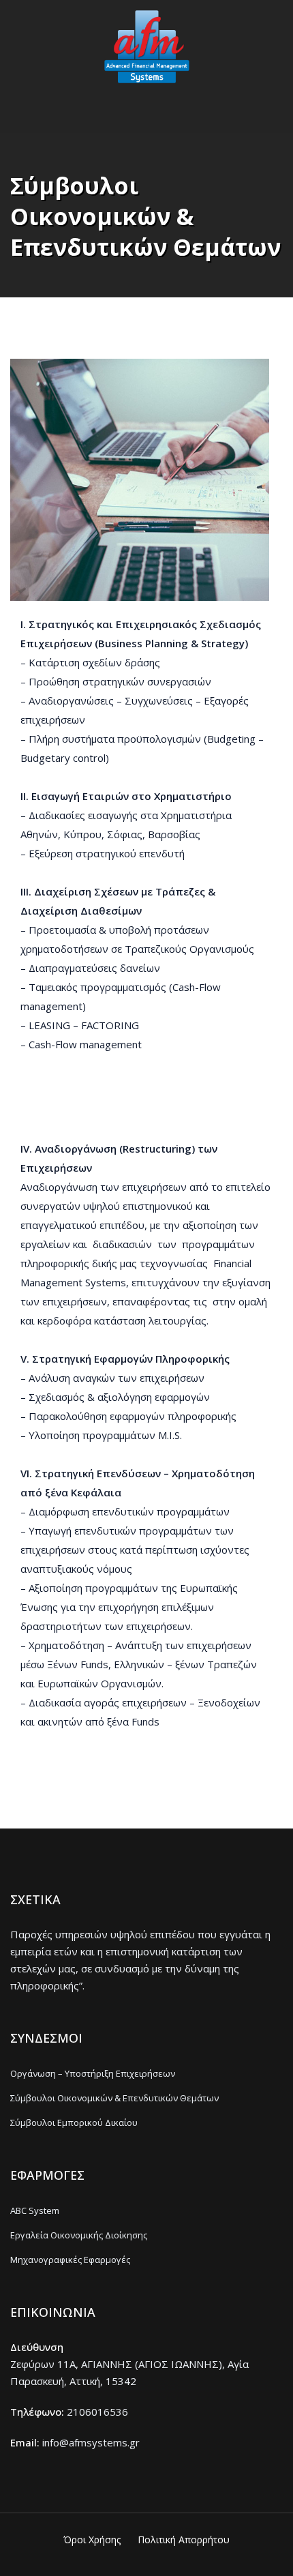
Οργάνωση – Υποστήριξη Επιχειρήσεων (93, 2073)
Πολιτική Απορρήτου (184, 2540)
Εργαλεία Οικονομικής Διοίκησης (79, 2235)
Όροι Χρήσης (92, 2540)
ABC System (35, 2210)
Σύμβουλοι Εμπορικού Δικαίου (74, 2122)
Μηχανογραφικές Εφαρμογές (70, 2260)
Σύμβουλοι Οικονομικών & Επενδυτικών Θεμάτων (114, 2098)
